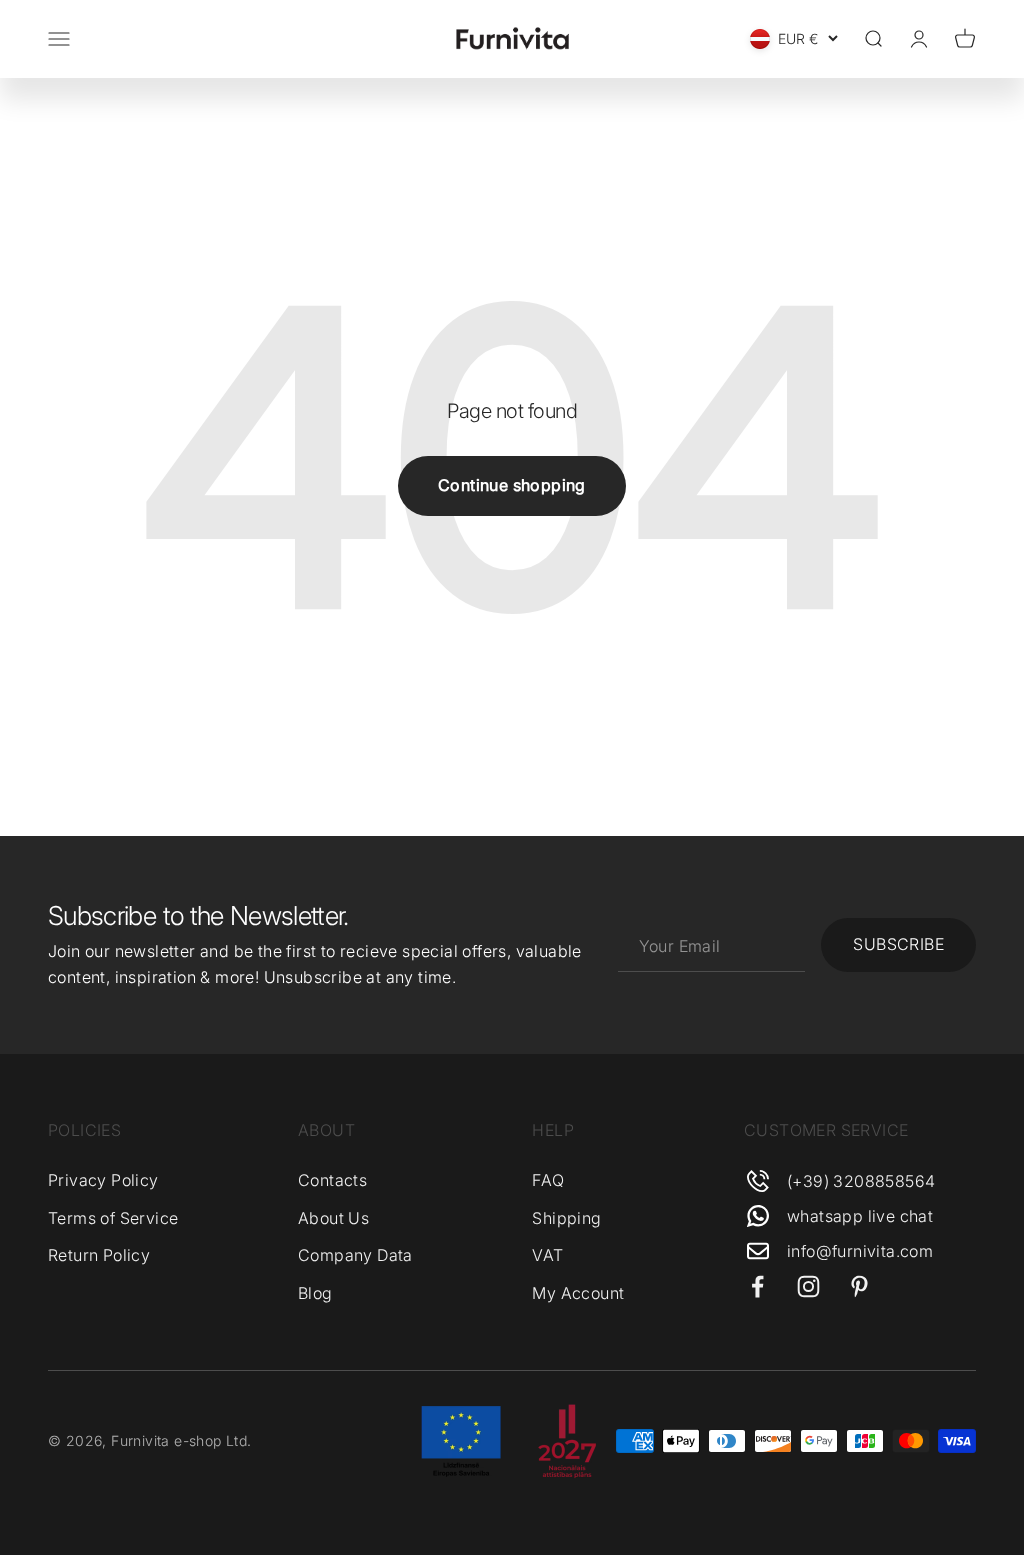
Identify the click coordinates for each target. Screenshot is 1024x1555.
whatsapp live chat (860, 1216)
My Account (578, 1293)
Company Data (355, 1255)
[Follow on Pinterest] (859, 1286)
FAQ (548, 1180)
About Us (333, 1218)
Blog (315, 1293)
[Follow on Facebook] (757, 1286)
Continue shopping (512, 485)
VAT (547, 1255)
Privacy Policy (103, 1180)
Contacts (332, 1180)
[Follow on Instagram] (808, 1286)
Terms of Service (113, 1218)
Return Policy (99, 1255)
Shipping (566, 1218)
